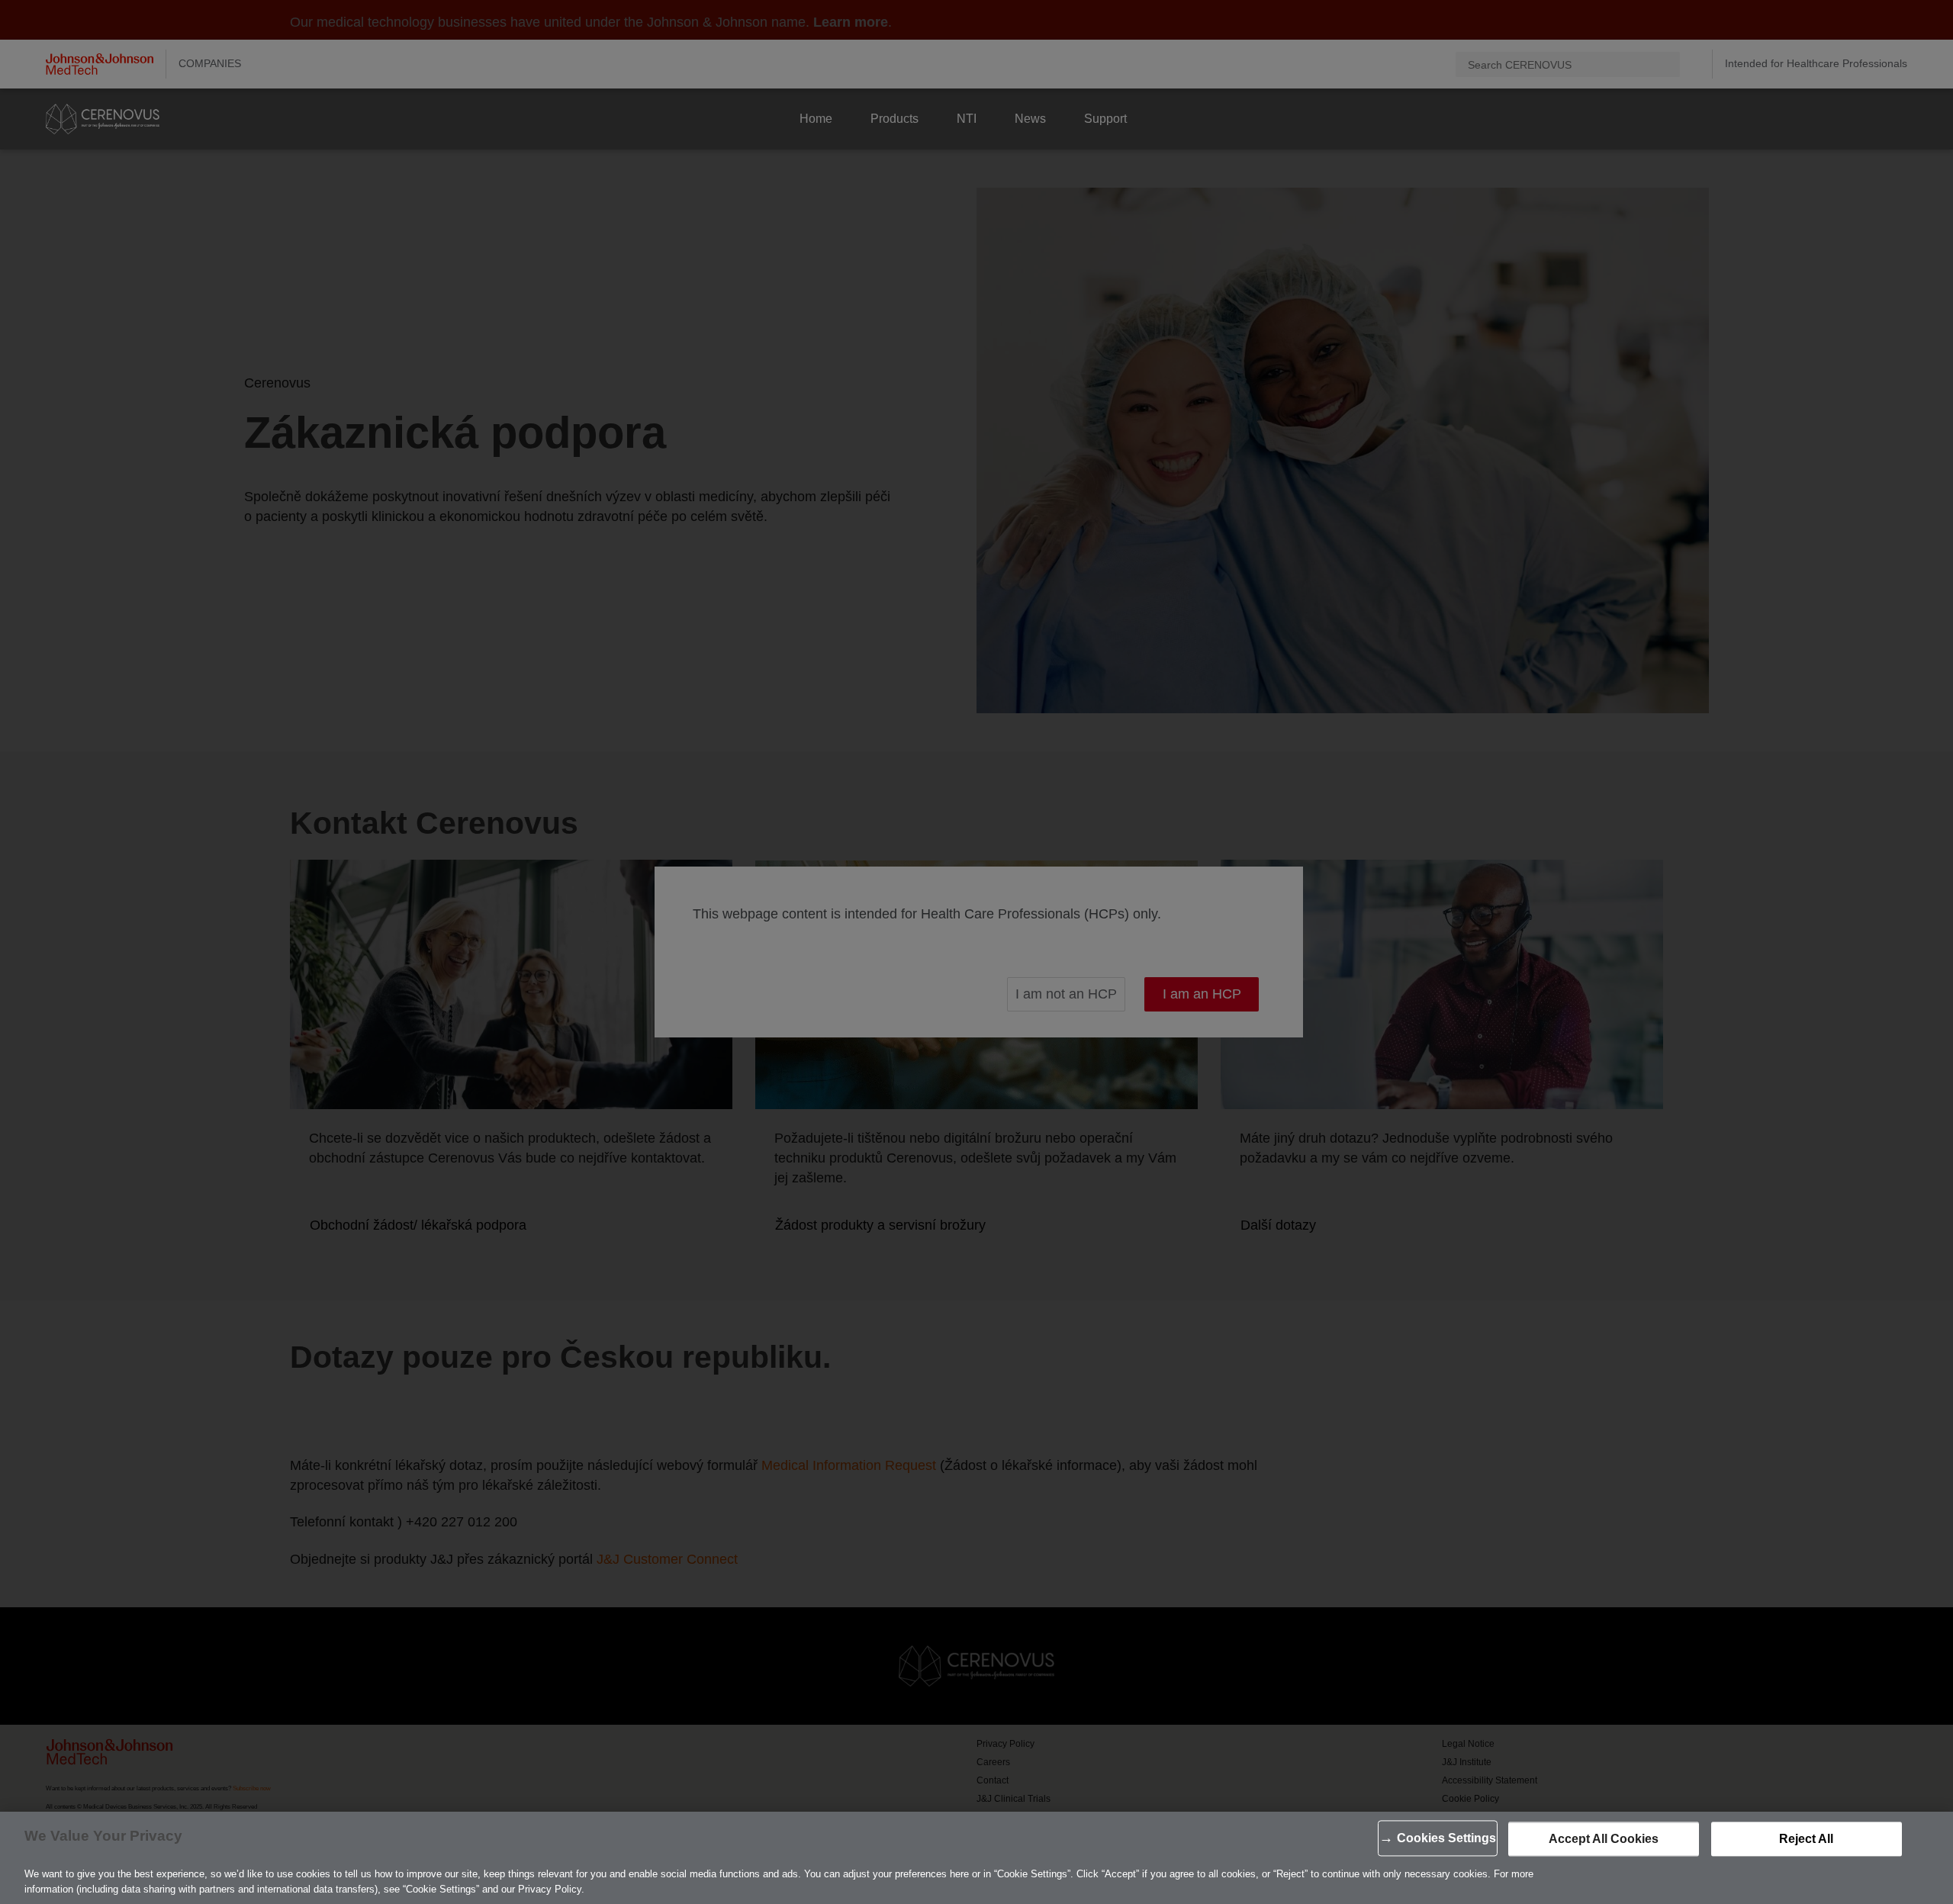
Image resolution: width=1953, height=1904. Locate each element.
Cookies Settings (1446, 1838)
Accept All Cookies (1604, 1839)
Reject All (1806, 1839)
